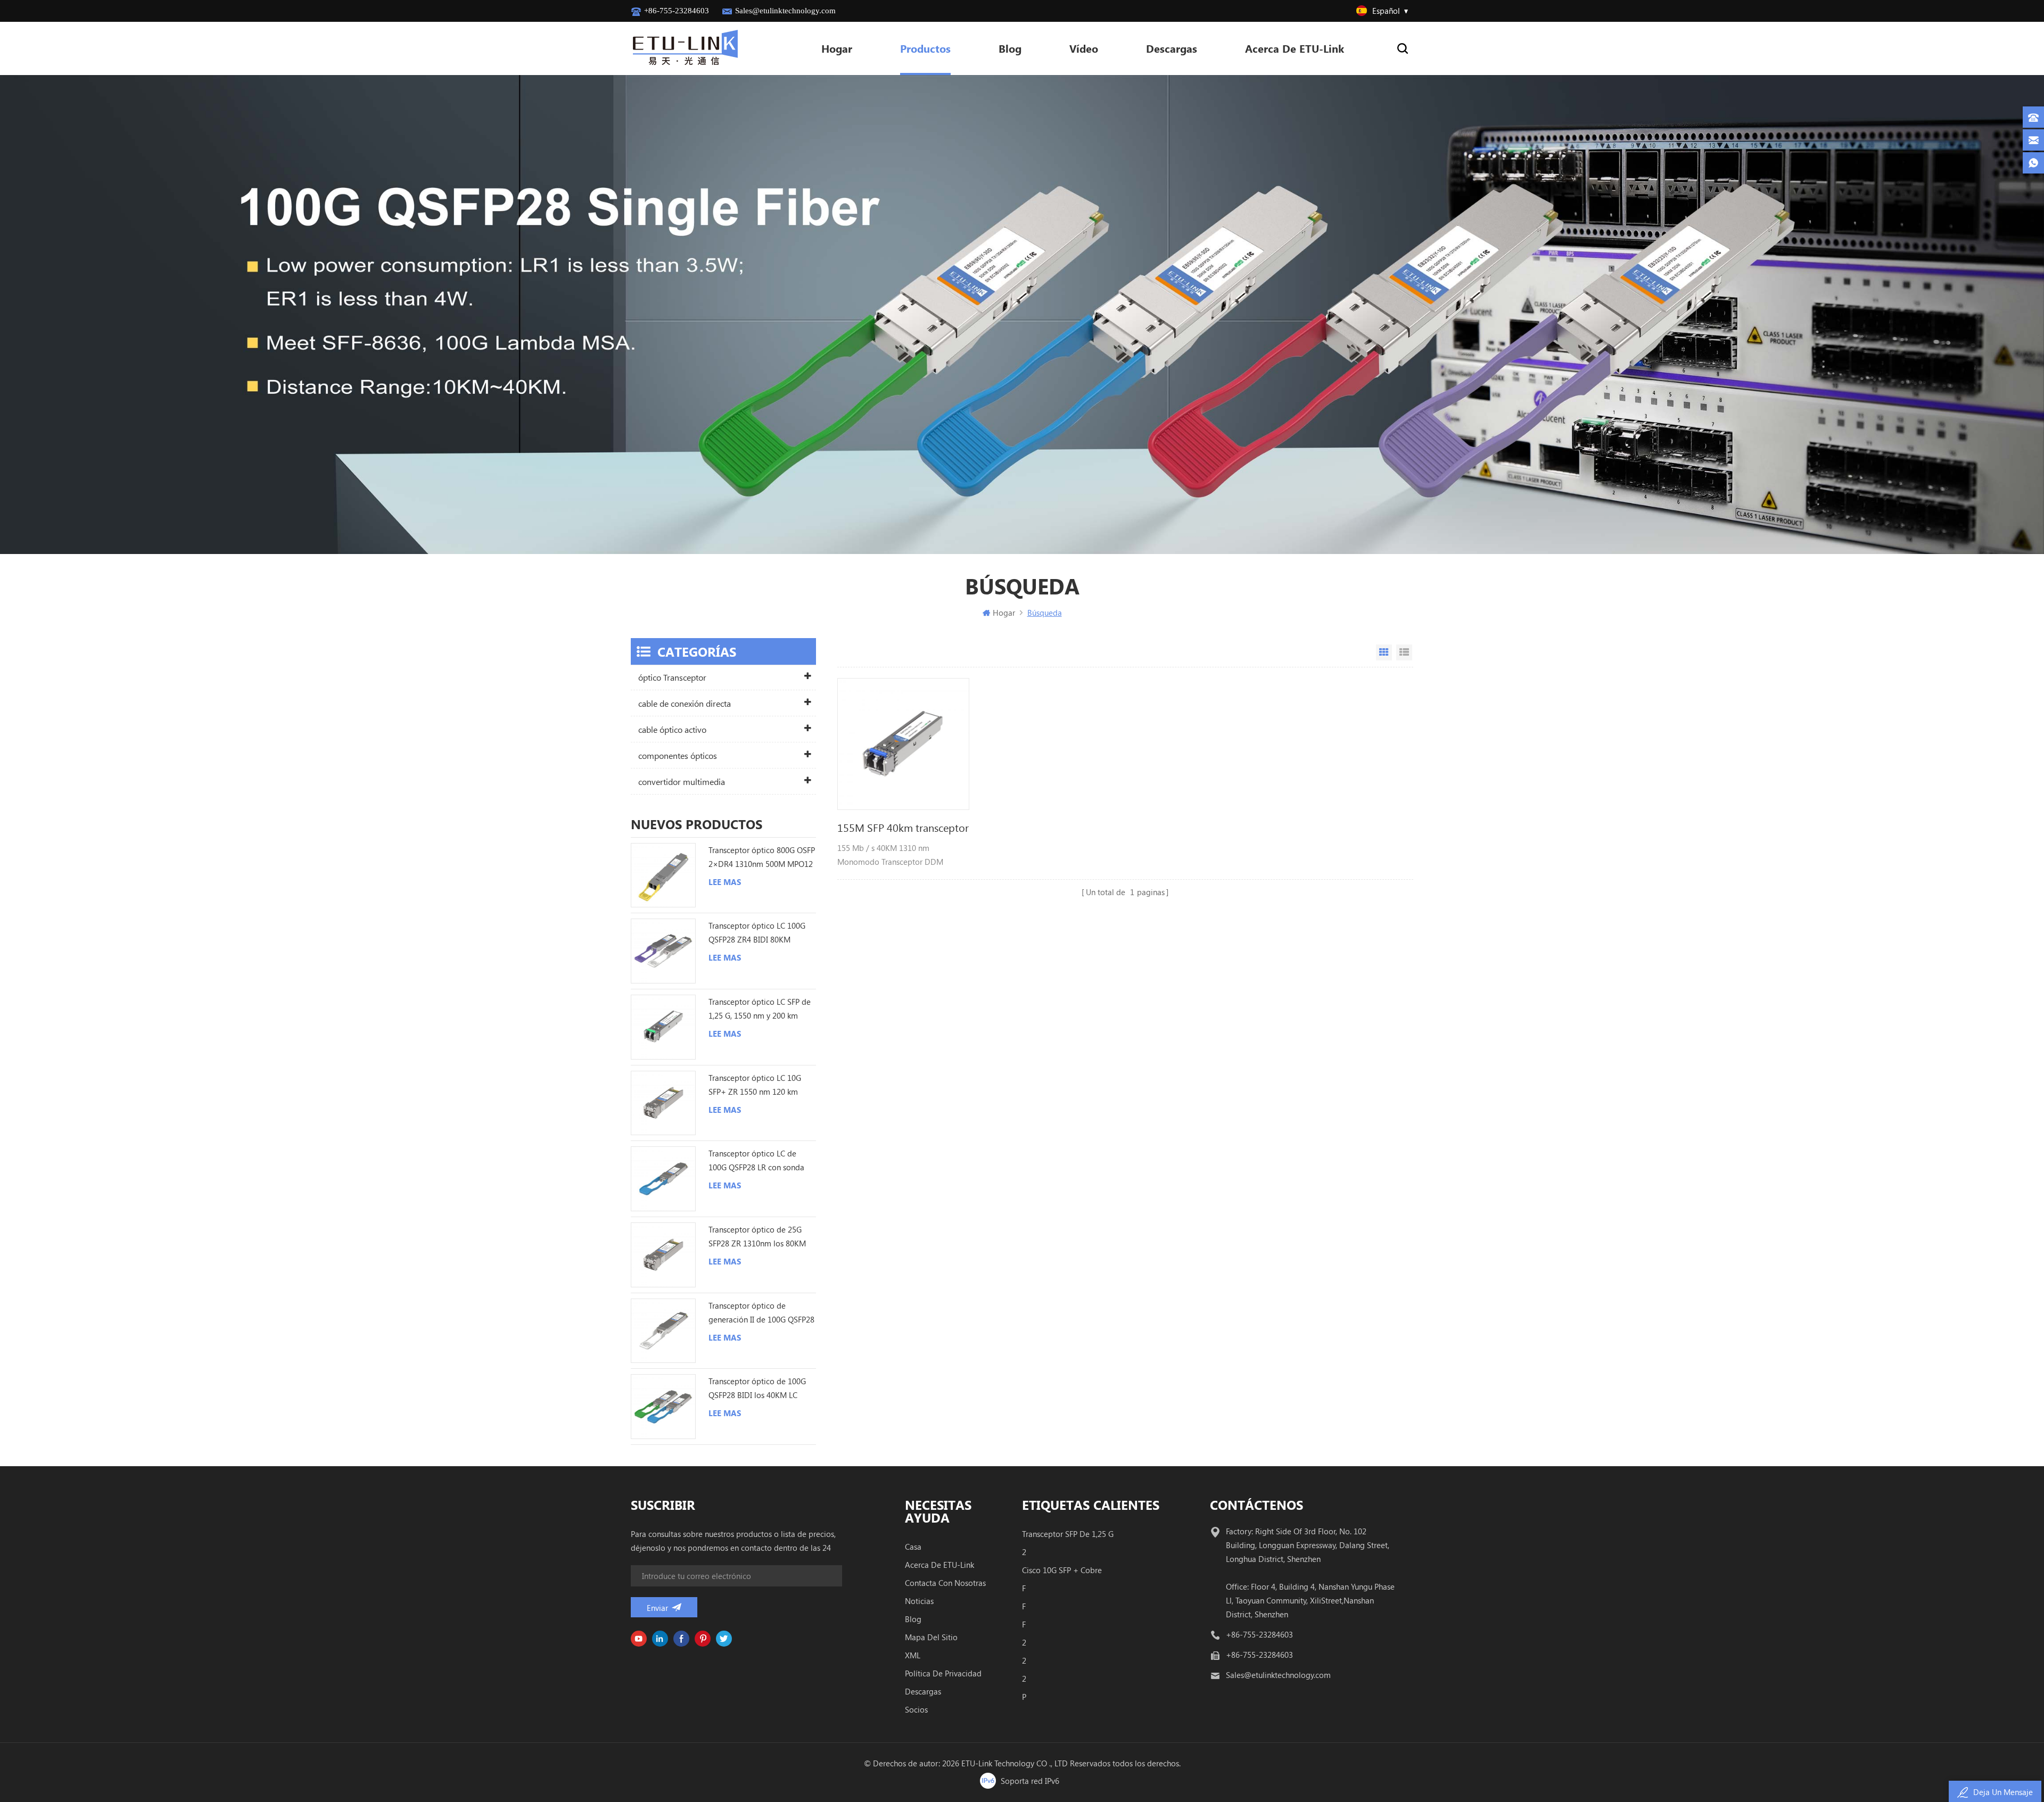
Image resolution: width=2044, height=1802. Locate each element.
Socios (916, 1709)
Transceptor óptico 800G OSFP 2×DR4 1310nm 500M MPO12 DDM (762, 858)
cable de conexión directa (685, 703)
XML (913, 1655)
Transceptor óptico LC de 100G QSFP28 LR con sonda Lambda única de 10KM (756, 1161)
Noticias (919, 1601)
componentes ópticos (678, 755)
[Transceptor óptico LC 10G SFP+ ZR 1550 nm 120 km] (663, 1103)
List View (1404, 652)
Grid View (1384, 652)
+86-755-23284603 (677, 11)
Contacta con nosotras (945, 1583)
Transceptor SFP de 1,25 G (1068, 1534)
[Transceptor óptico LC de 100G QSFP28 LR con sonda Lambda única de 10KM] (663, 1179)
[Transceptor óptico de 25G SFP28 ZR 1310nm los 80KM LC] (663, 1255)
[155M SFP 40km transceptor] (903, 744)
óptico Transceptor (672, 677)
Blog (1010, 48)
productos (925, 48)
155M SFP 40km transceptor (903, 827)
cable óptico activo (672, 729)
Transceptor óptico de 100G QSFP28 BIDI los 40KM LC (757, 1388)
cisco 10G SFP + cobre (1062, 1570)
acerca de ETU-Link (1295, 48)
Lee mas (725, 882)
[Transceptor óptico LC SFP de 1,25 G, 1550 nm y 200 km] (663, 1027)
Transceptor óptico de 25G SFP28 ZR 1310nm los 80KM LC (757, 1237)
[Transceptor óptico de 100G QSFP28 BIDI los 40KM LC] (663, 1407)
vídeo (1084, 48)
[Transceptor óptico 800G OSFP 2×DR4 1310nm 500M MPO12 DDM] (663, 875)
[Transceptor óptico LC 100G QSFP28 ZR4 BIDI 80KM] (663, 951)
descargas (923, 1691)
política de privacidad (943, 1673)
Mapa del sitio (931, 1637)
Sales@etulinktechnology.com (785, 11)
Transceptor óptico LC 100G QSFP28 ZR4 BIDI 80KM (757, 932)
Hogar (837, 48)
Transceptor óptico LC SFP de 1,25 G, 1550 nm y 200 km (760, 1009)
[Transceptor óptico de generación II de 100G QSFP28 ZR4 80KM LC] (663, 1331)
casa (913, 1547)
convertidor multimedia (682, 782)
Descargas (1172, 48)
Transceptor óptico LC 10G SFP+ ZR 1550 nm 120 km (755, 1085)
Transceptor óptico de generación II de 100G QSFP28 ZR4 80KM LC (761, 1313)
